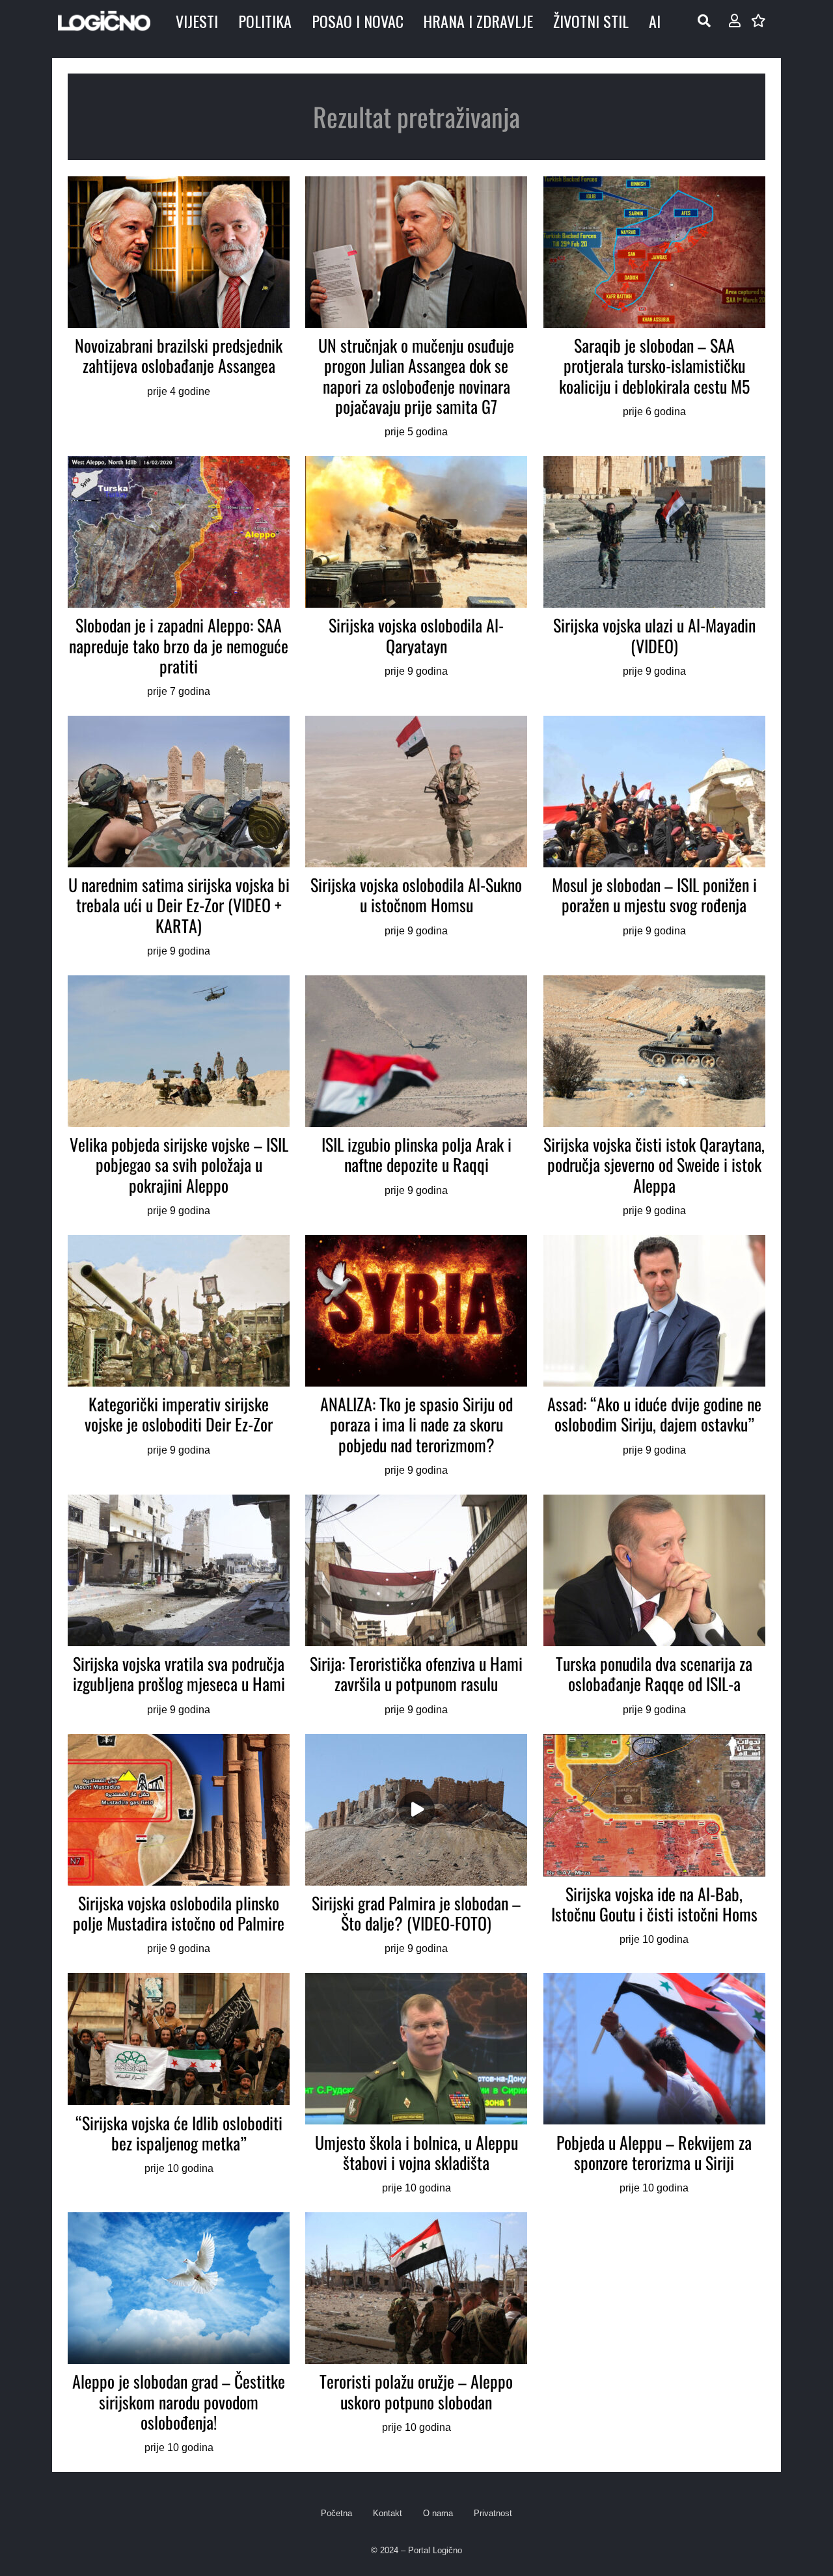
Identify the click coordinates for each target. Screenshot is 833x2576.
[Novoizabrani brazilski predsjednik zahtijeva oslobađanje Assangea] (179, 308)
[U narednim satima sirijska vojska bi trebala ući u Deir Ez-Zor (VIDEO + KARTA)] (179, 838)
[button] (704, 21)
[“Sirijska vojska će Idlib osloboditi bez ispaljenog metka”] (179, 2085)
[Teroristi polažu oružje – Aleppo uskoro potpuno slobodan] (416, 2334)
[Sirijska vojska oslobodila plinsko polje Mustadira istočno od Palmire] (179, 1846)
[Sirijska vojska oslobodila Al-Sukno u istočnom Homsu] (416, 838)
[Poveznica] (735, 21)
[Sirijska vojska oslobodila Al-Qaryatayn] (416, 578)
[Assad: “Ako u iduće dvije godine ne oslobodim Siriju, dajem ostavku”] (654, 1357)
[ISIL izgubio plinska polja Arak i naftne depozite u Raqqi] (416, 1097)
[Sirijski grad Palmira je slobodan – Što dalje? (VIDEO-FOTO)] (416, 1846)
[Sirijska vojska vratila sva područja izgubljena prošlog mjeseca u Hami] (179, 1607)
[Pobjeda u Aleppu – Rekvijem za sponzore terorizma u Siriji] (654, 2085)
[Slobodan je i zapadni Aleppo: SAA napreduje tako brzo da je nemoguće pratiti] (179, 578)
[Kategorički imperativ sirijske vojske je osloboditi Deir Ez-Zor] (179, 1357)
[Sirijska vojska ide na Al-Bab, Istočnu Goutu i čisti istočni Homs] (654, 1846)
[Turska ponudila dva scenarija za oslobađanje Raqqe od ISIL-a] (654, 1607)
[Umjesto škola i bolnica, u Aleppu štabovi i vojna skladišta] (416, 2085)
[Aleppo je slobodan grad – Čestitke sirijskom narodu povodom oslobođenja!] (179, 2334)
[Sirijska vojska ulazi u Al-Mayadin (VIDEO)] (654, 578)
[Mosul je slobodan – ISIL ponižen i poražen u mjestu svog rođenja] (654, 838)
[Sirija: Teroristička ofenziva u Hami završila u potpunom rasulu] (416, 1607)
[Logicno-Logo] (104, 21)
